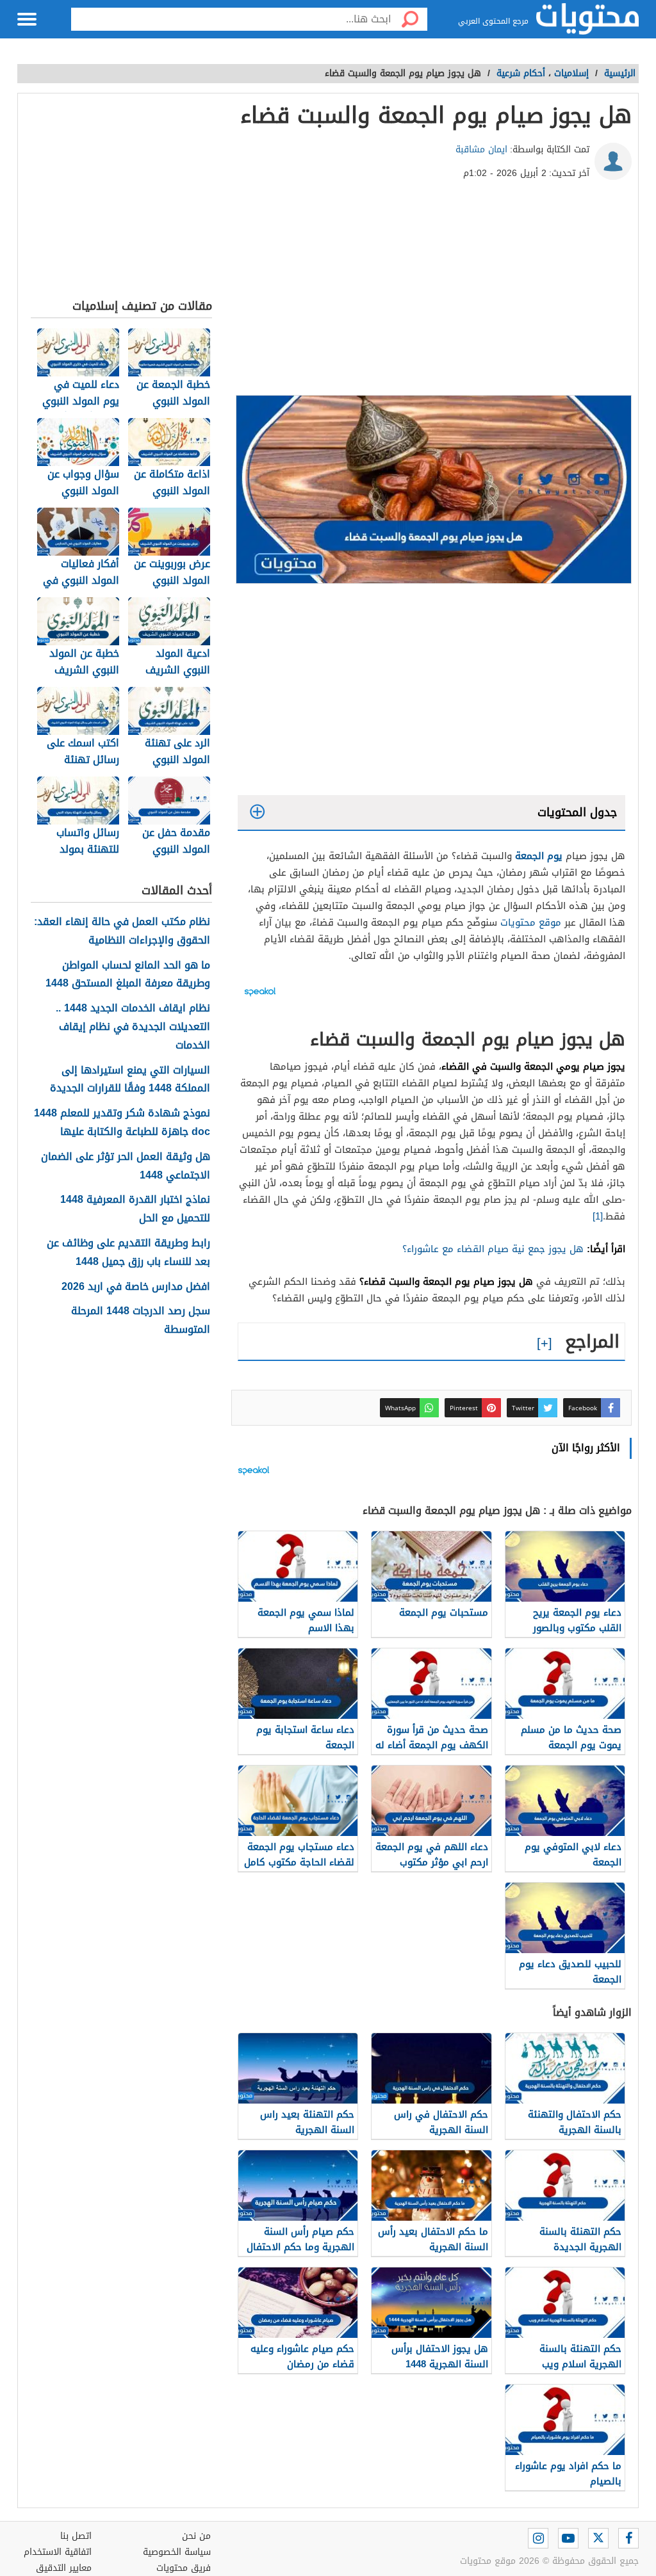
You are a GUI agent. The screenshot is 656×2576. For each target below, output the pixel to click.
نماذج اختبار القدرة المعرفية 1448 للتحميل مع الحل (135, 1209)
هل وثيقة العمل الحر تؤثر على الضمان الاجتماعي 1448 (126, 1166)
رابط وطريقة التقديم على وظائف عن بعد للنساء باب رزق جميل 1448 (128, 1253)
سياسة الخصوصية (177, 2552)
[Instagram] (538, 2538)
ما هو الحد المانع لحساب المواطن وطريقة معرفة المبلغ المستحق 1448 (128, 975)
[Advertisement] (431, 293)
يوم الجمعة (539, 856)
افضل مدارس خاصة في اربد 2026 (136, 1287)
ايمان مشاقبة (481, 149)
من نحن (196, 2536)
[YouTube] (568, 2538)
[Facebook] (628, 2538)
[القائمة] (27, 19)
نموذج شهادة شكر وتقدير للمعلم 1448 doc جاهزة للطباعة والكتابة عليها (122, 1123)
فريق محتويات (184, 2568)
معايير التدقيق (64, 2568)
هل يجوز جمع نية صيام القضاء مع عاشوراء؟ (493, 1249)
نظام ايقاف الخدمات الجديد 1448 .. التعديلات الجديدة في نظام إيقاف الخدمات (133, 1027)
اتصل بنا (76, 2536)
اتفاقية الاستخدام (58, 2552)
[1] (598, 1216)
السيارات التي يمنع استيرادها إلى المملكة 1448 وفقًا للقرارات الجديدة (130, 1080)
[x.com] (598, 2538)
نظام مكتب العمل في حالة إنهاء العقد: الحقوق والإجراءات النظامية (122, 931)
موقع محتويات (531, 922)
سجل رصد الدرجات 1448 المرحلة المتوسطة (141, 1321)
